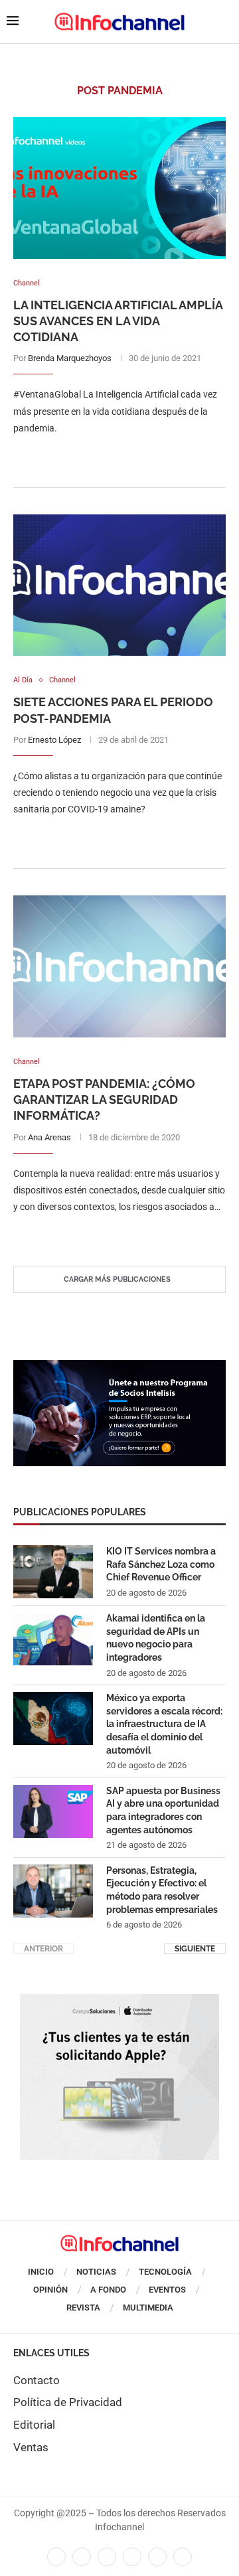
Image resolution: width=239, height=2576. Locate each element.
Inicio (41, 2272)
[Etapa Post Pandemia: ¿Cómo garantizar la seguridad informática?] (119, 966)
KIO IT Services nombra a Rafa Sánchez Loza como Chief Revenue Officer (161, 1564)
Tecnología (165, 2272)
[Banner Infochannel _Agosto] (119, 2001)
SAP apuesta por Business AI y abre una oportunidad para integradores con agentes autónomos (163, 1810)
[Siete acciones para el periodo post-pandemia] (119, 585)
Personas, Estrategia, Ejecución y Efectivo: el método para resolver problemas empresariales (162, 1890)
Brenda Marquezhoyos (70, 358)
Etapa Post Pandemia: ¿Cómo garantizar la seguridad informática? (104, 1100)
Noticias (96, 2272)
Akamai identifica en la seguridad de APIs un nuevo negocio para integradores (156, 1638)
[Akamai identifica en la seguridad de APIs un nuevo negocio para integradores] (53, 1639)
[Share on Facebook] (107, 455)
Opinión (50, 2290)
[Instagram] (183, 2557)
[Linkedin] (107, 2557)
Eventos (167, 2290)
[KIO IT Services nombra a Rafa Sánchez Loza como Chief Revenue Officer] (53, 1572)
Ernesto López (54, 740)
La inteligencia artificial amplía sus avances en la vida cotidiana (118, 321)
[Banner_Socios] (119, 1367)
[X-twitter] (82, 2557)
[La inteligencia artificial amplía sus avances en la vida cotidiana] (119, 188)
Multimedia (148, 2308)
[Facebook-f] (56, 2557)
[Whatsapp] (157, 2557)
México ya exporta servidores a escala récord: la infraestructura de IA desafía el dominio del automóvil (164, 1724)
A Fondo (108, 2290)
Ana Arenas (49, 1137)
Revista (83, 2308)
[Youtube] (132, 2557)
